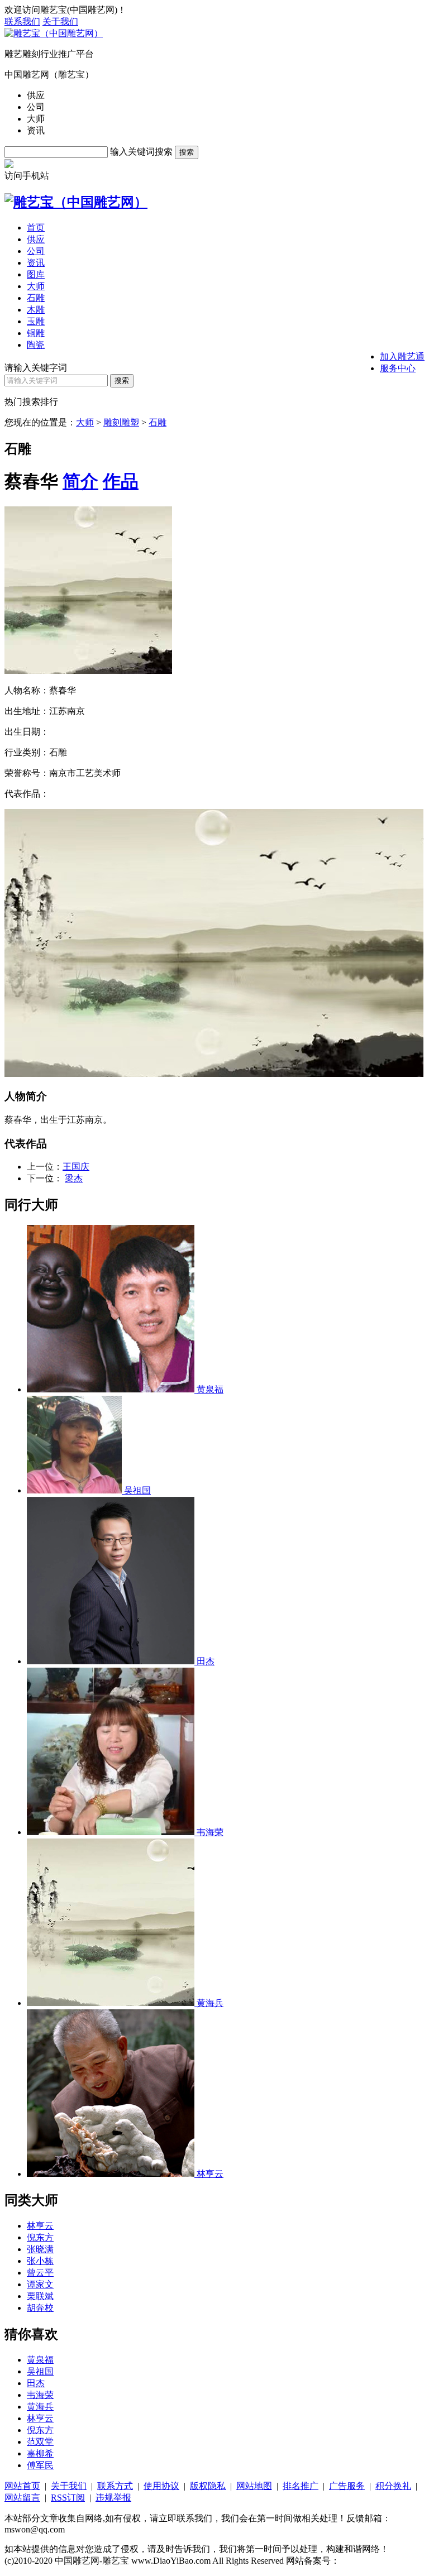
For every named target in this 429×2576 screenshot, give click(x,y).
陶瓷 (36, 345)
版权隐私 (208, 2486)
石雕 (36, 298)
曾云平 (40, 2273)
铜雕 (36, 333)
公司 (36, 251)
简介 (80, 481)
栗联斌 (40, 2296)
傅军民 (40, 2465)
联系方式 (115, 2486)
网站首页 (22, 2486)
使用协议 (161, 2486)
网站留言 (22, 2498)
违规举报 (113, 2498)
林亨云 (40, 2226)
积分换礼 (393, 2486)
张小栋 (40, 2261)
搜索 (187, 152)
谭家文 (40, 2284)
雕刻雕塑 (121, 422)
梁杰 (74, 1178)
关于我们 (60, 21)
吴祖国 (40, 2371)
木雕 (36, 310)
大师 (36, 286)
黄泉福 (40, 2360)
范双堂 (40, 2442)
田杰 (36, 2383)
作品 (121, 481)
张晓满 (40, 2249)
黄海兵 (40, 2407)
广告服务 (347, 2486)
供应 (36, 239)
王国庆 (76, 1167)
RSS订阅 (68, 2498)
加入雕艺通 (402, 356)
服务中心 (398, 368)
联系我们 (22, 21)
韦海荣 (40, 2395)
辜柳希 (40, 2453)
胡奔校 (40, 2308)
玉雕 (36, 321)
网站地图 (254, 2486)
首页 (36, 228)
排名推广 (301, 2486)
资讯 (36, 263)
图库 (36, 274)
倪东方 (40, 2237)
